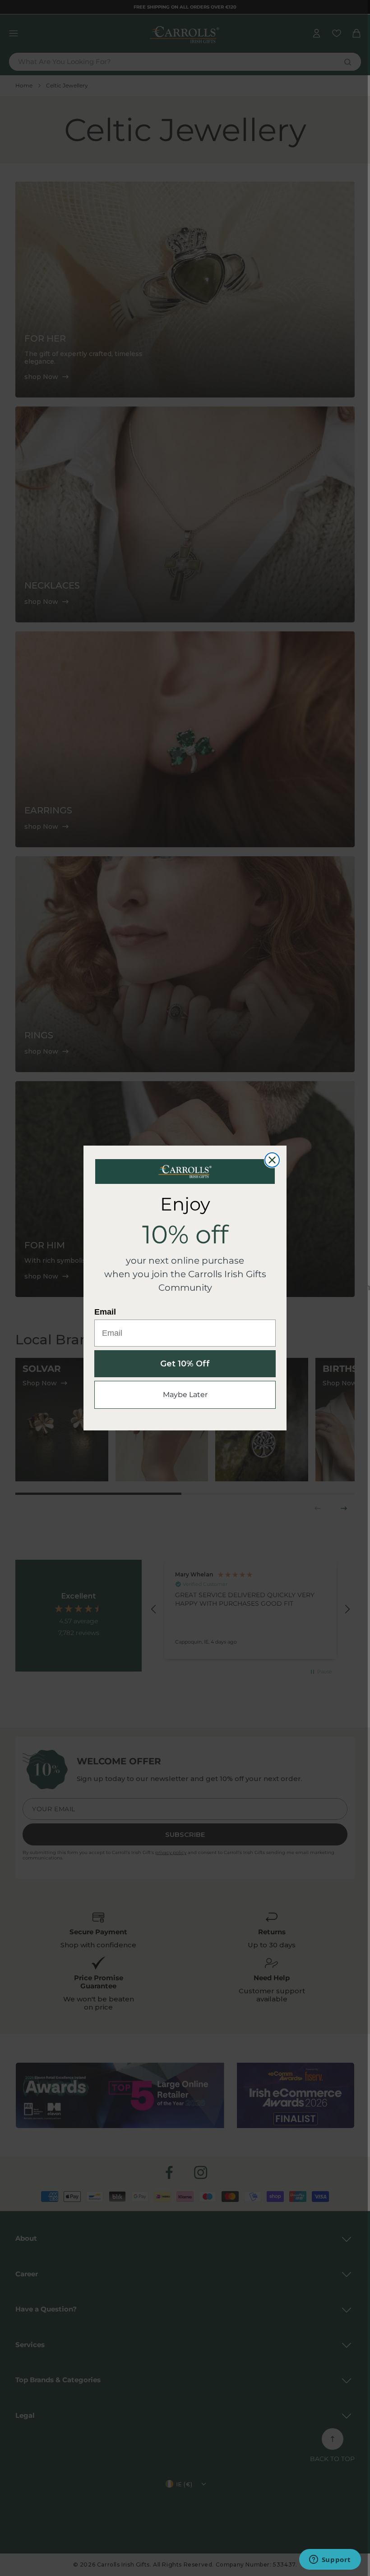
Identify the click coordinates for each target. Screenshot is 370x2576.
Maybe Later (185, 1395)
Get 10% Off (185, 1364)
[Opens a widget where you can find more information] (330, 2560)
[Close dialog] (272, 1160)
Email (105, 1312)
